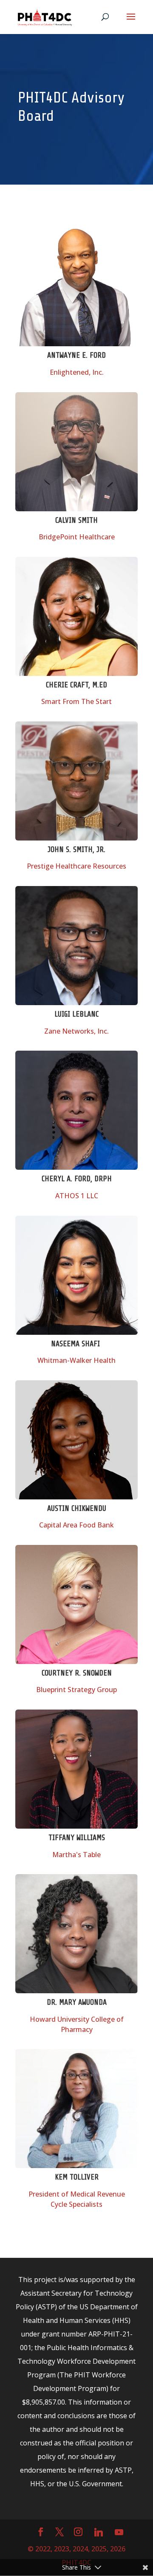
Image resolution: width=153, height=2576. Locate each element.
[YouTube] (119, 2532)
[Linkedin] (99, 2532)
